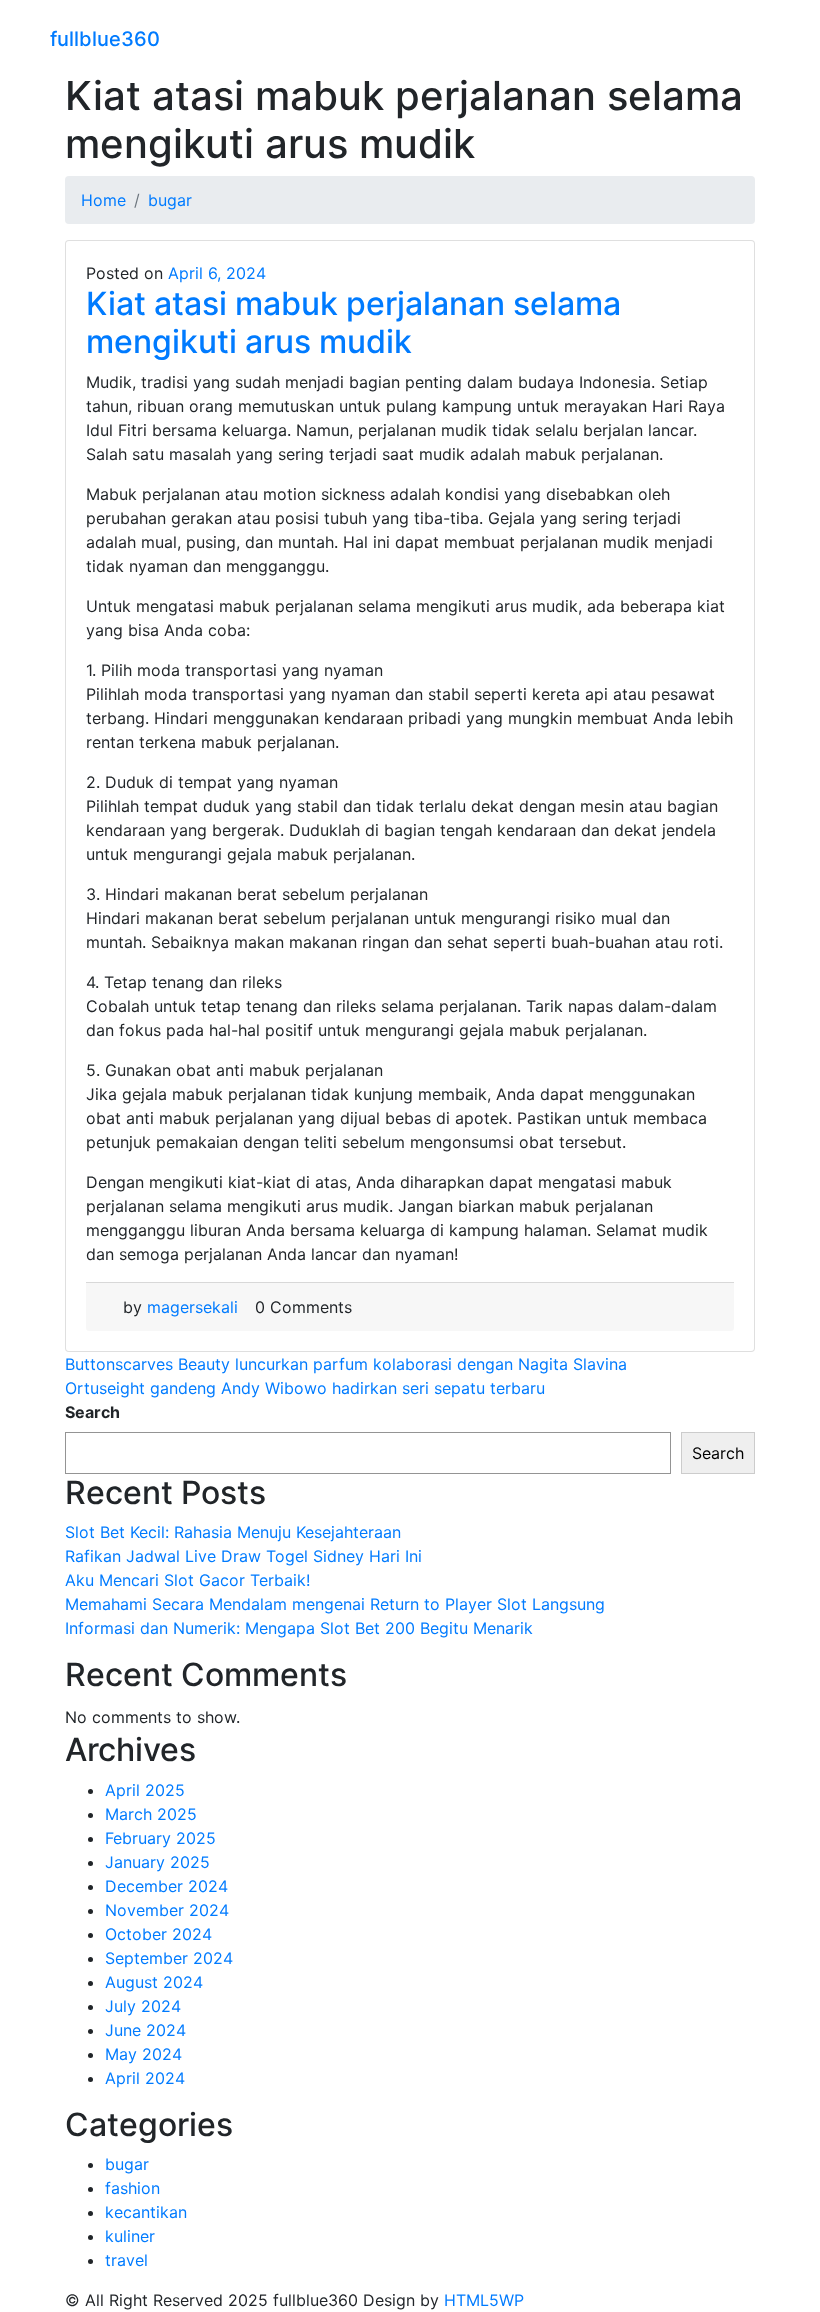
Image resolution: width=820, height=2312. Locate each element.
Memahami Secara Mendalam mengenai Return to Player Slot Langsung (335, 1604)
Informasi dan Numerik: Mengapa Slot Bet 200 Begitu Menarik (299, 1628)
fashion (132, 2188)
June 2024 (145, 2030)
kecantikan (146, 2212)
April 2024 (145, 2078)
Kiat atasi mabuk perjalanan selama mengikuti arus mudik (353, 322)
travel (126, 2260)
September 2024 (169, 1958)
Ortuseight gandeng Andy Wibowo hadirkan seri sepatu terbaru (305, 1388)
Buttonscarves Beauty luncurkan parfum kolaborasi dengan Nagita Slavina (346, 1364)
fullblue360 (105, 39)
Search (92, 1412)
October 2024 (158, 1934)
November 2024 (167, 1910)
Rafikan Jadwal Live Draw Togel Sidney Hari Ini (243, 1556)
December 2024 (166, 1886)
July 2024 (143, 2006)
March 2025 (151, 1814)
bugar (127, 2164)
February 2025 (160, 1838)
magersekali (192, 1307)
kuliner (130, 2236)
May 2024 (143, 2054)
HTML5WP (484, 2300)
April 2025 (145, 1790)
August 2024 (154, 1982)
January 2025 (157, 1862)
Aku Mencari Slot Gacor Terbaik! (187, 1580)
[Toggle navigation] (757, 36)
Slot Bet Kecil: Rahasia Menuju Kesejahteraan (233, 1532)
